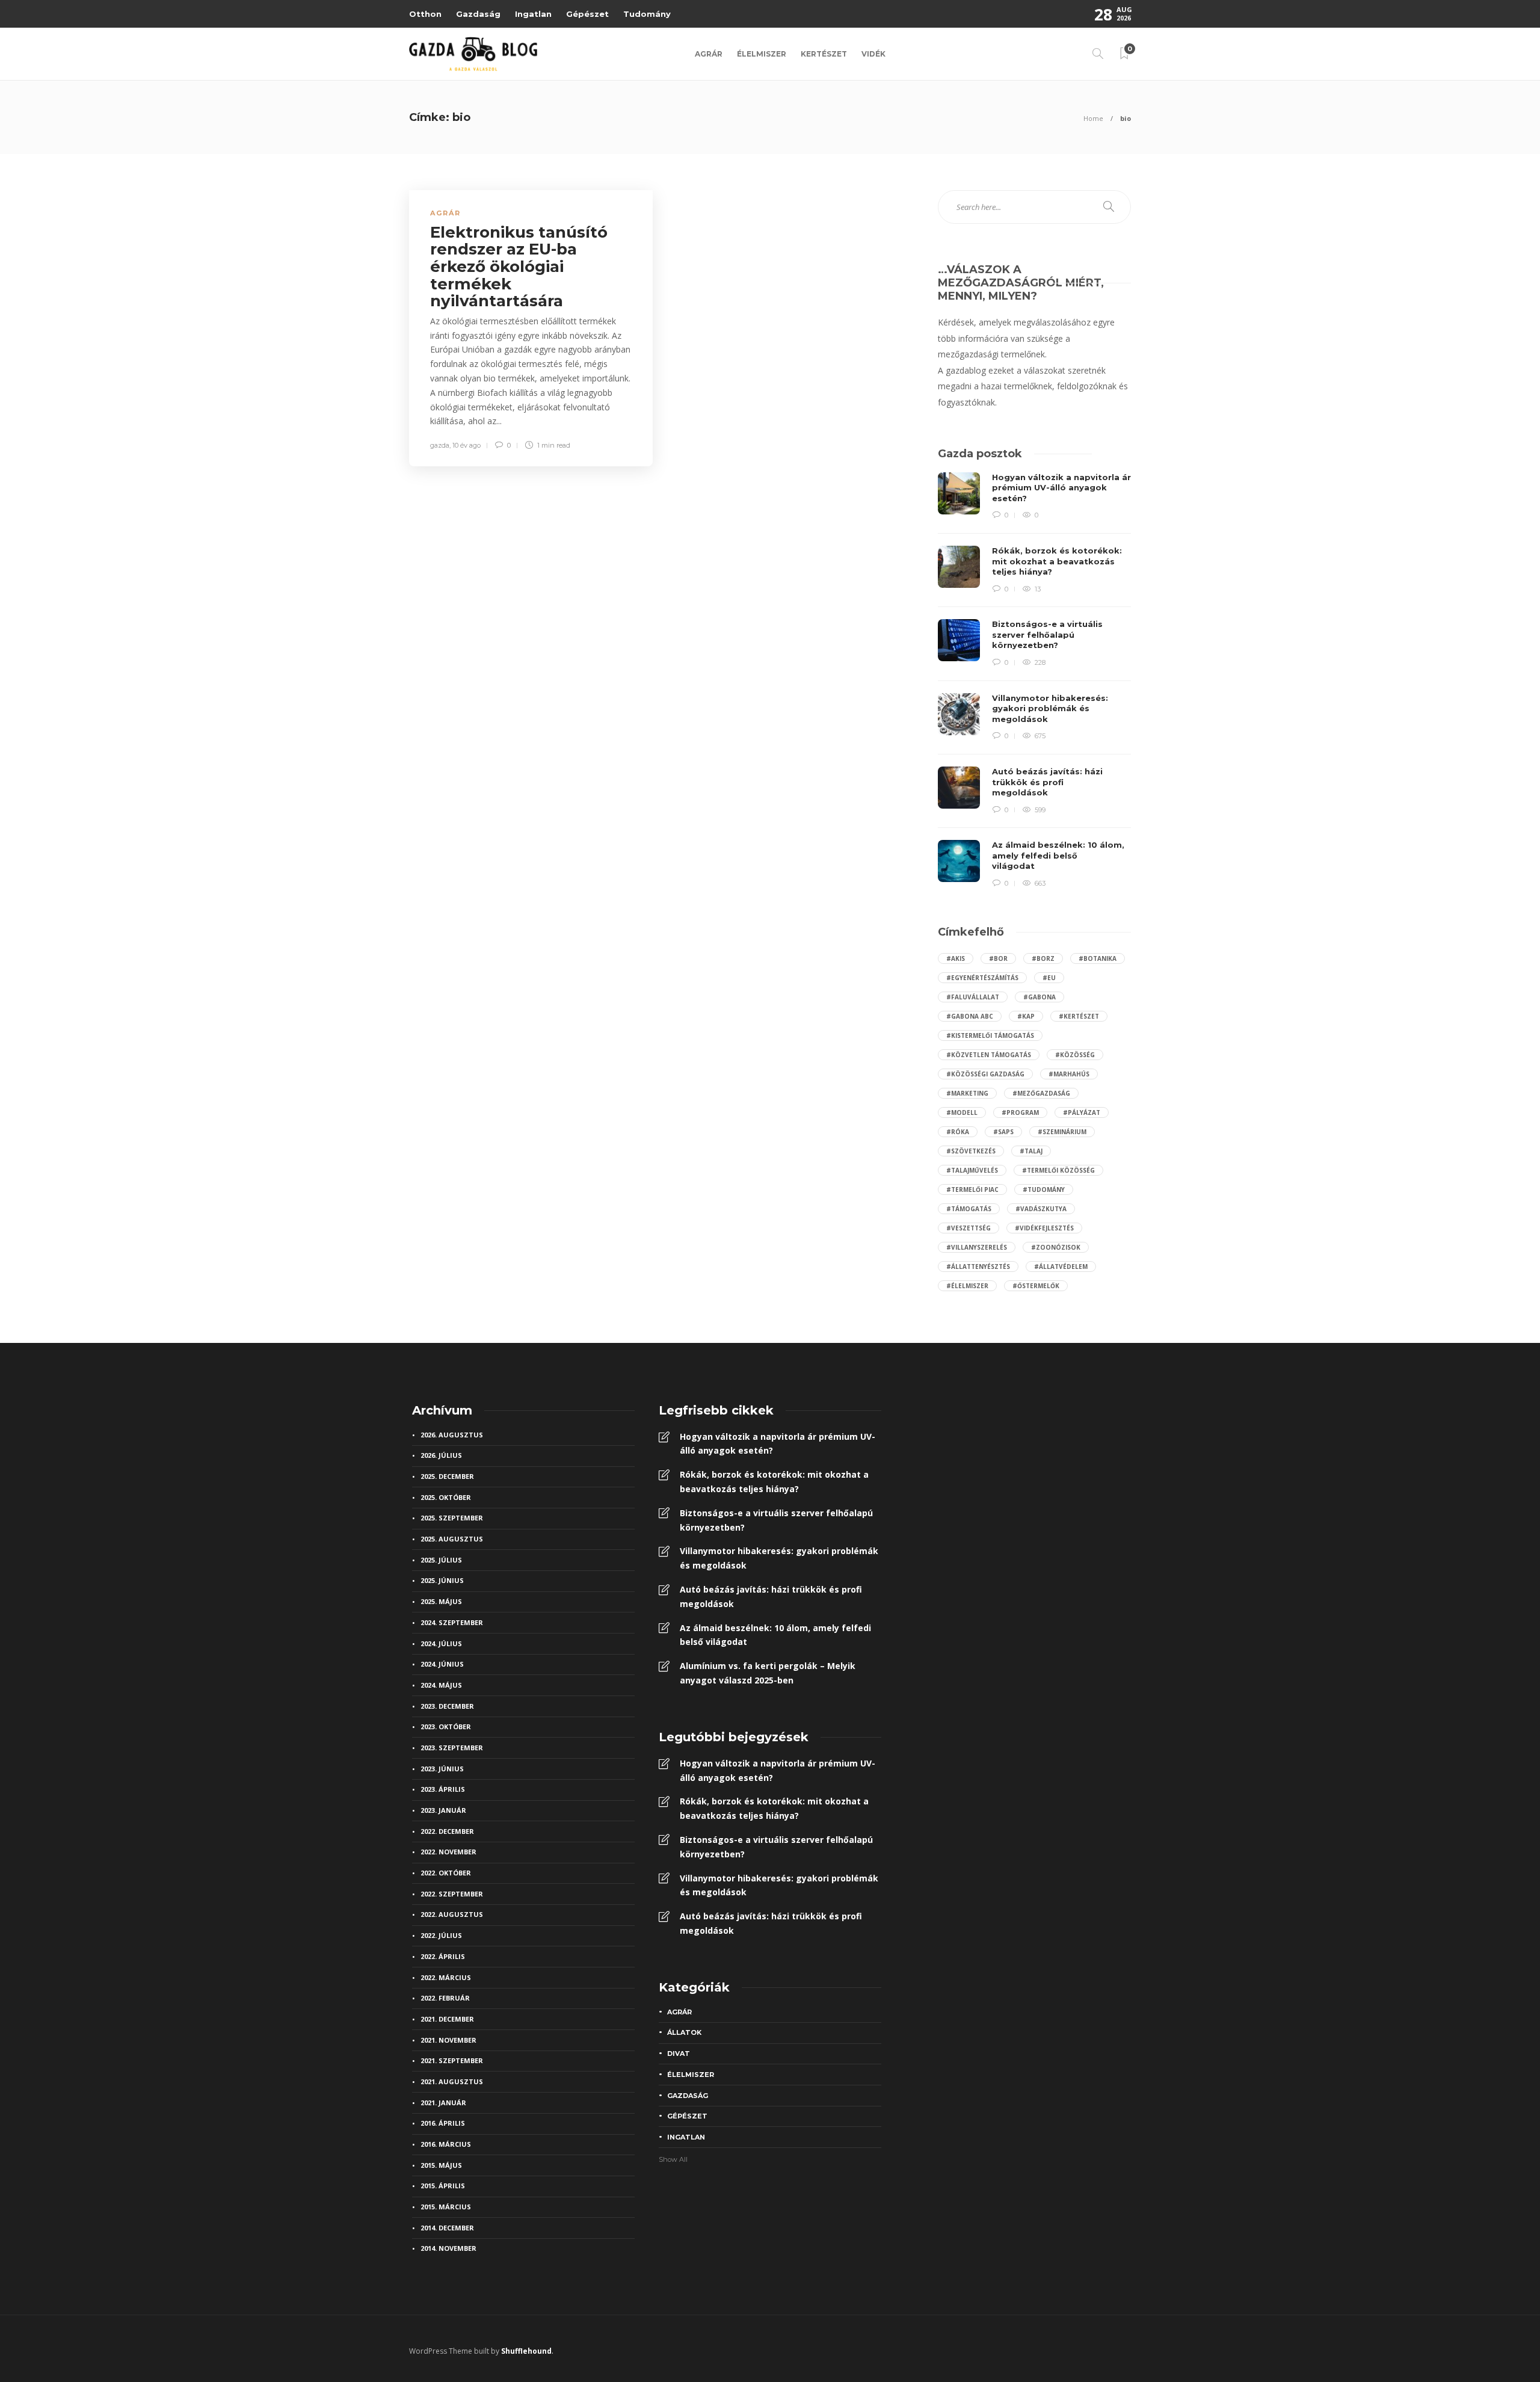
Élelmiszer (762, 54)
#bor (998, 958)
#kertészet (1079, 1016)
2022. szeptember (452, 1894)
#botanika (1098, 958)
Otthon (425, 14)
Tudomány (647, 14)
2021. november (448, 2040)
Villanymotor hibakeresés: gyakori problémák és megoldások (779, 1558)
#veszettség (969, 1228)
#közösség (1075, 1055)
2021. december (447, 2019)
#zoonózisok (1056, 1247)
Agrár (709, 54)
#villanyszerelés (977, 1247)
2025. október (446, 1497)
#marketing (967, 1093)
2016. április (443, 2123)
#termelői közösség (1058, 1170)
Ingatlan (533, 14)
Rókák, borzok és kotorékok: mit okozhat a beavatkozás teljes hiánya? (774, 1482)
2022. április (443, 1956)
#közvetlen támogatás (989, 1055)
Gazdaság (478, 14)
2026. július (441, 1455)
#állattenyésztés (978, 1267)
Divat (679, 2053)
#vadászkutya (1041, 1209)
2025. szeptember (452, 1518)
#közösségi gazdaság (985, 1074)
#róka (958, 1132)
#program (1020, 1112)
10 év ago (467, 445)
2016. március (446, 2144)
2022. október (446, 1873)
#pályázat (1082, 1112)
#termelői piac (972, 1189)
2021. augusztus (452, 2081)
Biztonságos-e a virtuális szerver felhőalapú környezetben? (776, 1520)
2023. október (446, 1726)
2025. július (441, 1560)
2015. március (446, 2207)
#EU (1049, 978)
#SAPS (1003, 1132)
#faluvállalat (973, 997)
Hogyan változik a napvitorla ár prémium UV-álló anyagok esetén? (778, 1444)
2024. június (442, 1664)
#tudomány (1044, 1189)
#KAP (1026, 1016)
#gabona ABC (970, 1016)
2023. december (447, 1706)
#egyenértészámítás (982, 978)
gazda (440, 445)
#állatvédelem (1061, 1267)
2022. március (446, 1977)
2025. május (441, 1601)
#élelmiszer (967, 1286)
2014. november (448, 2248)
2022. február (445, 1998)
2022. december (447, 1831)
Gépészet (587, 14)
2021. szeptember (452, 2060)
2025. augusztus (452, 1539)
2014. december (447, 2228)
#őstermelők (1036, 1286)
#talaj (1031, 1151)
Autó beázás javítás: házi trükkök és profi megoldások (771, 1597)
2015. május (441, 2165)
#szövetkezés (971, 1151)
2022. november (448, 1852)
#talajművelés (972, 1170)
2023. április (443, 1789)
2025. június (442, 1580)
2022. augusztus (452, 1914)
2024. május (441, 1685)
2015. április (443, 2186)
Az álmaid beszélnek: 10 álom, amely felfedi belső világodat (775, 1635)
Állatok (684, 2032)
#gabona (1039, 997)
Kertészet (824, 54)
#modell (962, 1112)
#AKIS (956, 958)
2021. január (443, 2103)
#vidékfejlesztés (1044, 1228)
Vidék (873, 54)
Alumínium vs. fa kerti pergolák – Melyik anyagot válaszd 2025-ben (768, 1673)
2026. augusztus (452, 1435)
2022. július (441, 1935)
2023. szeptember (452, 1748)
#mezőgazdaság (1041, 1093)
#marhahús (1069, 1074)
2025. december (447, 1476)
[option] (1034, 681)
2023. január (443, 1810)
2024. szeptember (452, 1622)
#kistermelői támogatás (990, 1035)
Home (1093, 118)
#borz (1043, 958)
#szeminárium (1062, 1132)
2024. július (441, 1643)
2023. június (442, 1769)
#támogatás (969, 1209)
